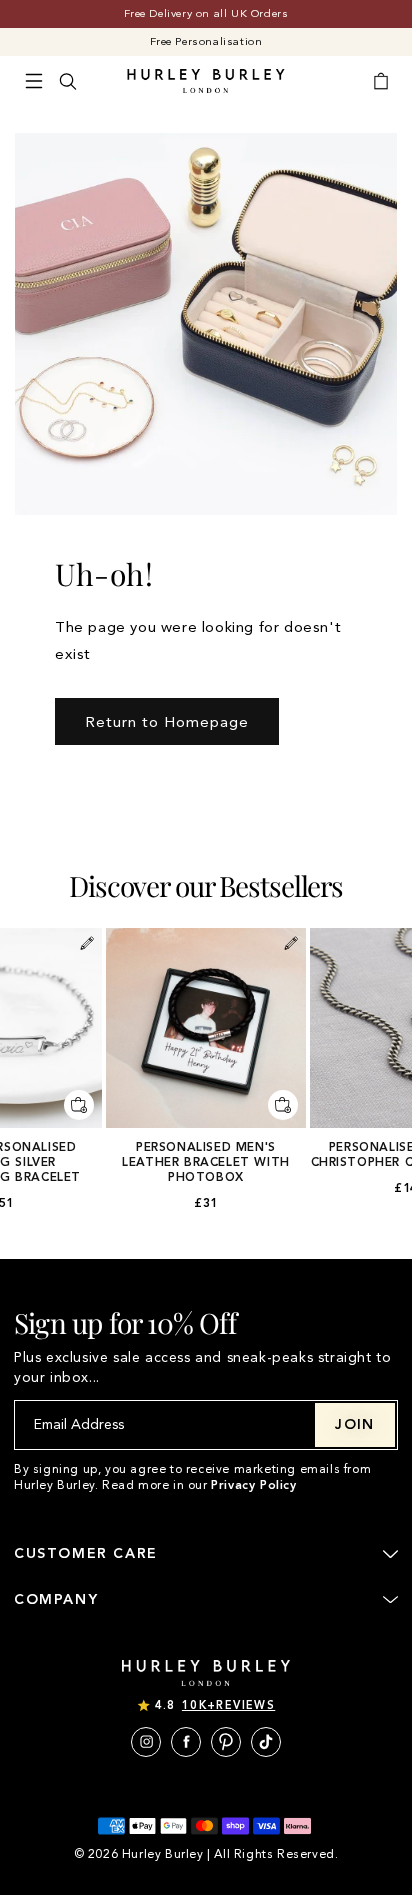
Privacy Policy (253, 1485)
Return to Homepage (167, 722)
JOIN (355, 1424)
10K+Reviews (228, 1705)
